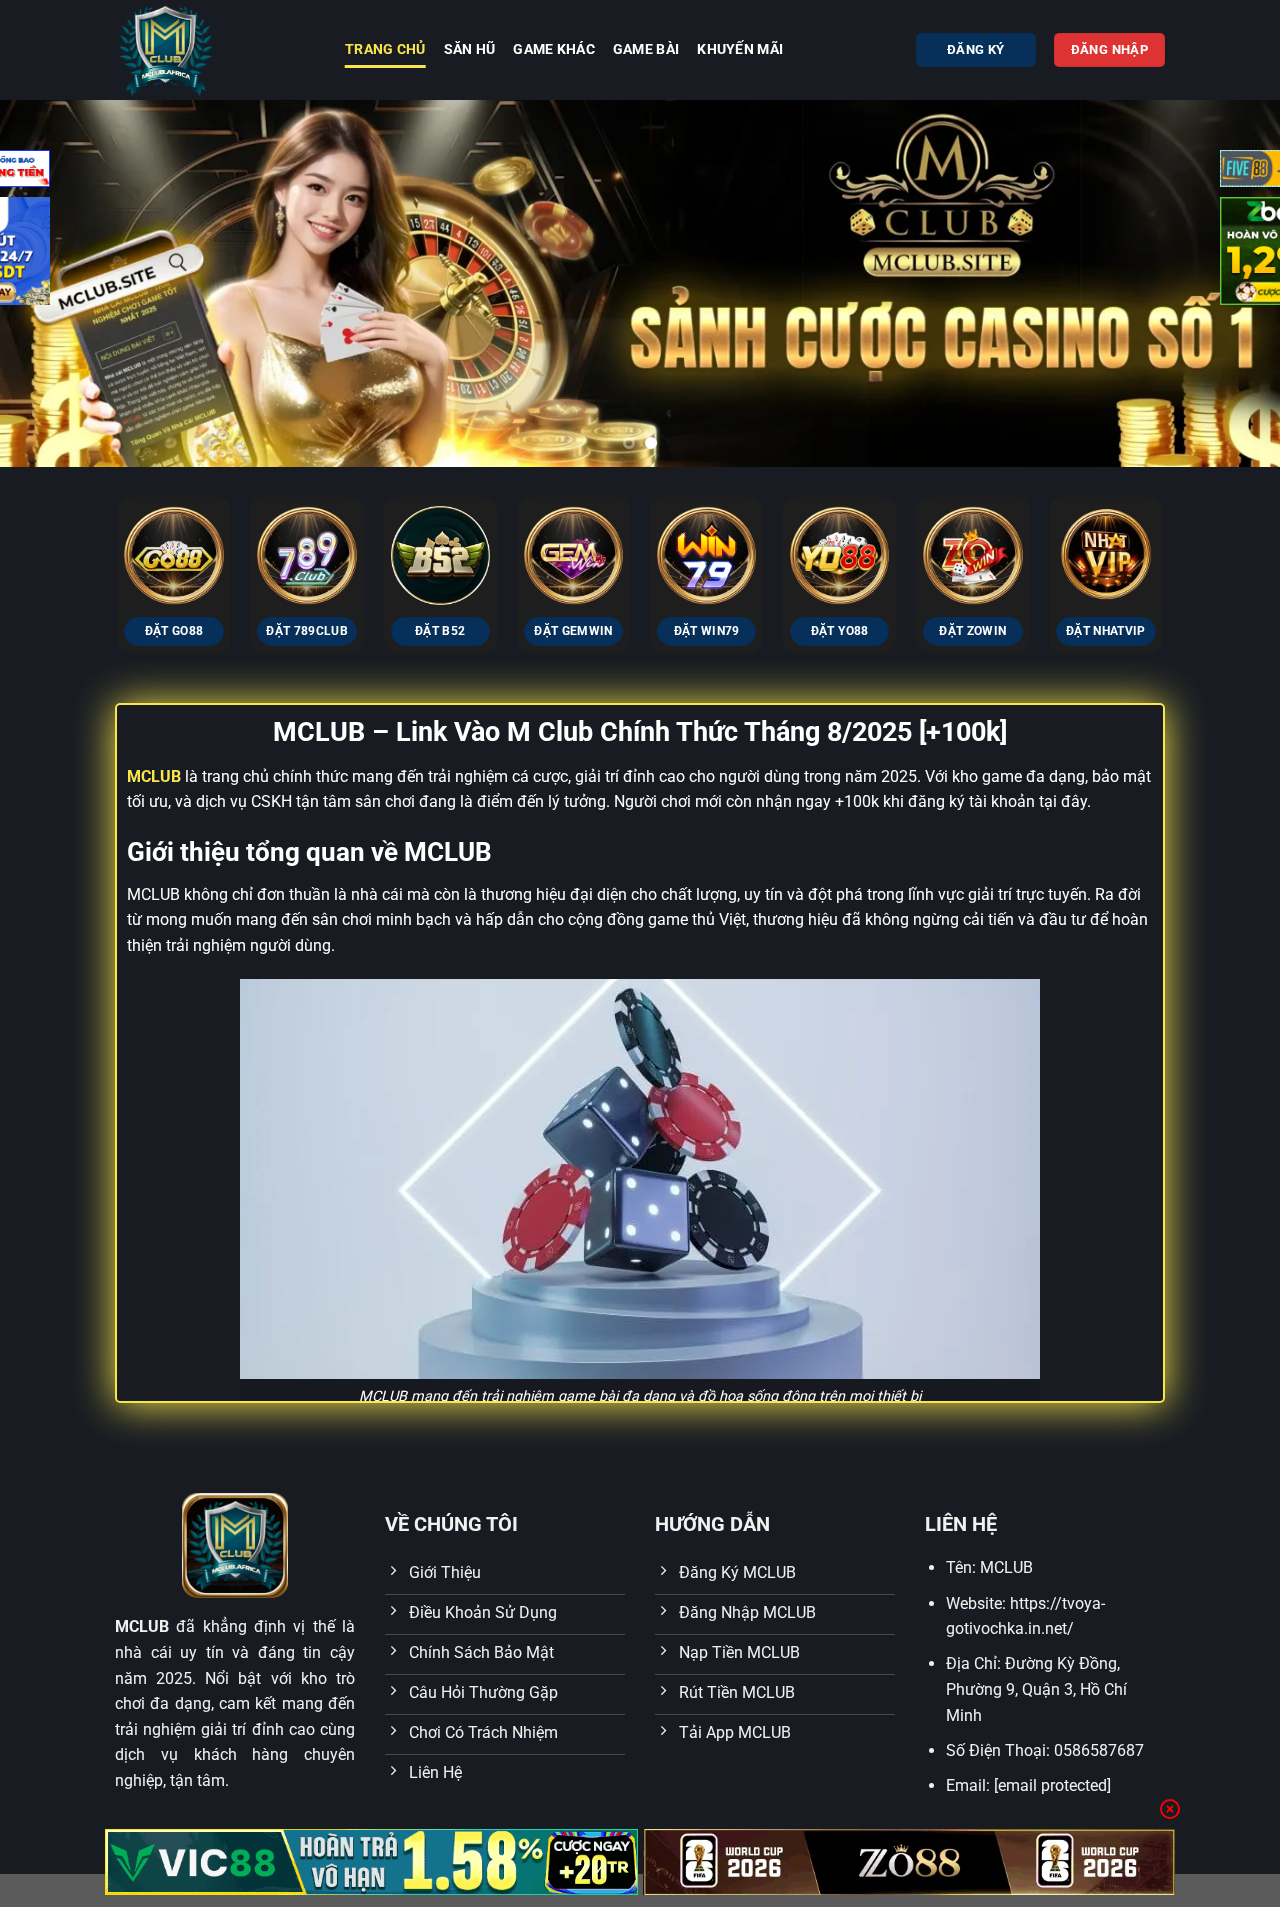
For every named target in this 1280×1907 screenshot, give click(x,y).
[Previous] (51, 283)
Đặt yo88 (840, 631)
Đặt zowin (972, 631)
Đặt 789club (307, 631)
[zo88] (909, 1862)
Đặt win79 (707, 631)
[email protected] (1052, 1785)
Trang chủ (385, 49)
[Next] (1193, 532)
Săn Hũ (470, 49)
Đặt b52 (440, 631)
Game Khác (554, 49)
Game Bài (646, 49)
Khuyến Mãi (740, 49)
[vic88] (371, 1862)
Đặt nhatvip (1106, 631)
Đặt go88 (174, 631)
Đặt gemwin (573, 631)
